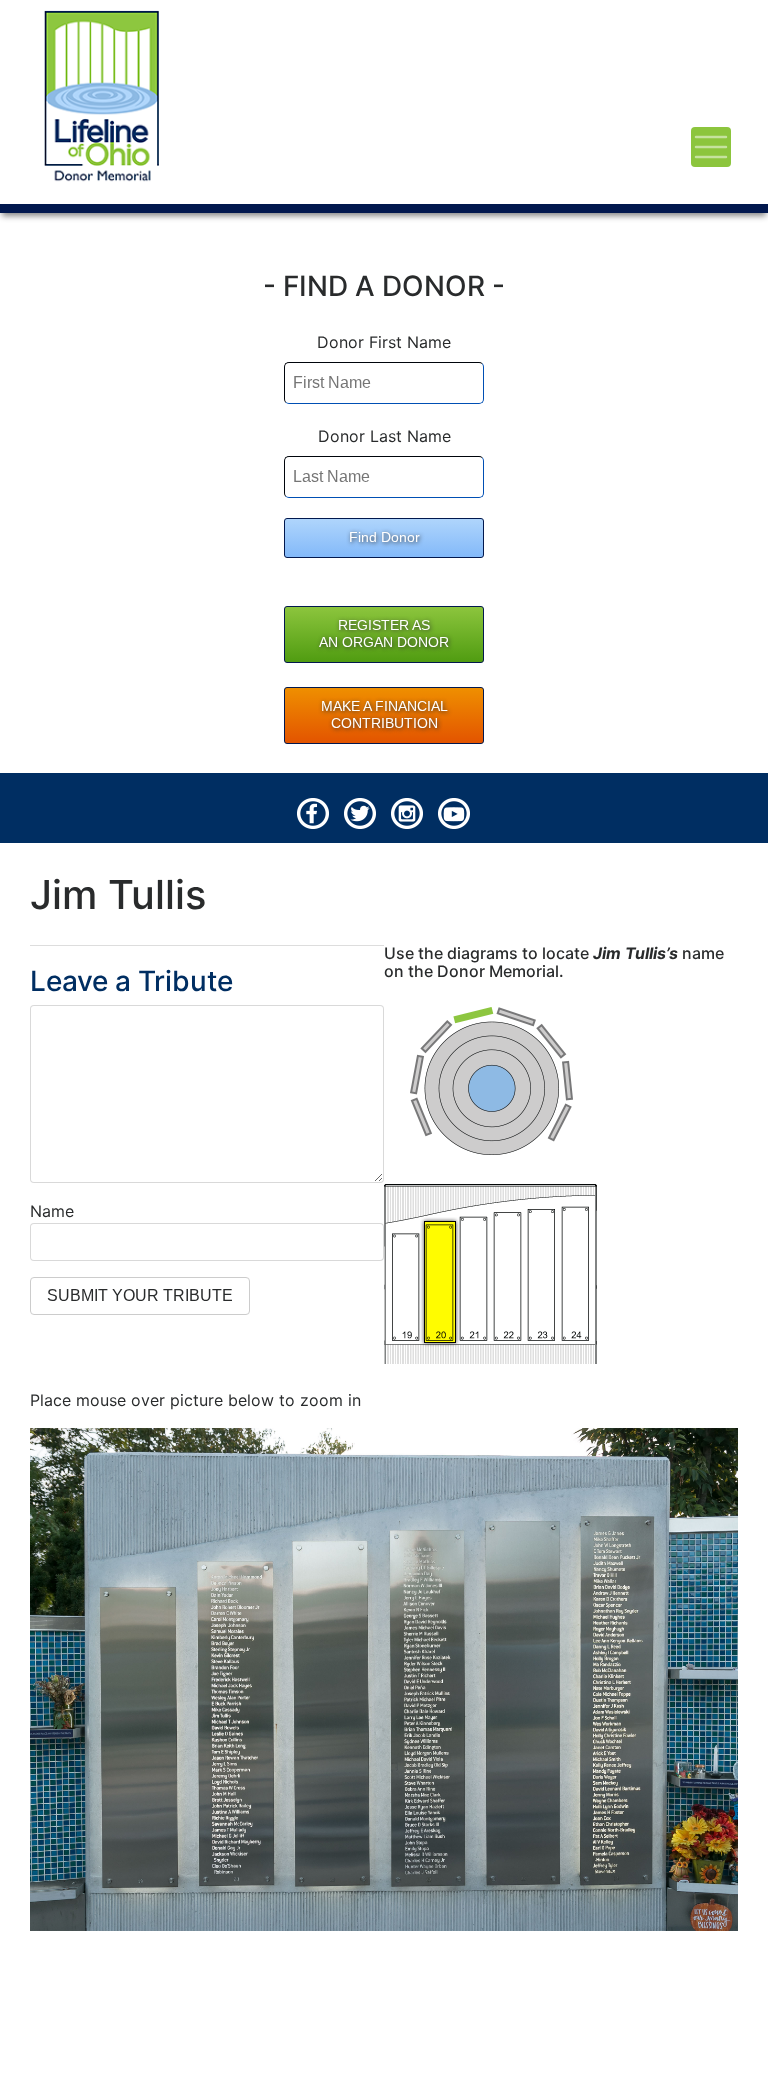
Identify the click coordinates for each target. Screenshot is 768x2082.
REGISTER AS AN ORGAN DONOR (384, 634)
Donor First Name (384, 342)
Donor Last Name (384, 436)
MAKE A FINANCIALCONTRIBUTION (384, 715)
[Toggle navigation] (711, 147)
